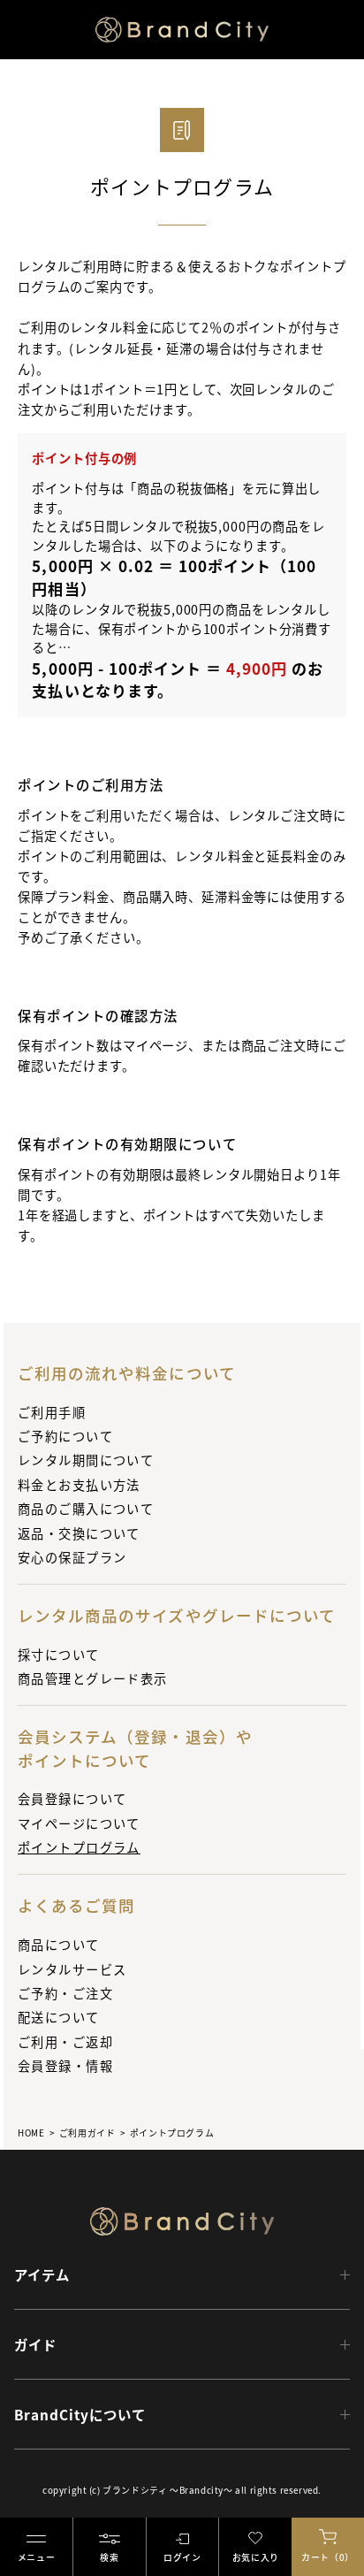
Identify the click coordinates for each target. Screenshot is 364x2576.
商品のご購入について (86, 1508)
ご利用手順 (52, 1412)
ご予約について (65, 1436)
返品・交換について (79, 1533)
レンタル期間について (86, 1460)
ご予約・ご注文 (65, 1993)
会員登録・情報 (65, 2065)
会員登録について (72, 1798)
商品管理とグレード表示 (93, 1678)
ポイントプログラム (79, 1847)
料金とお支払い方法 (79, 1484)
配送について (59, 2017)
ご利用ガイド (87, 2133)
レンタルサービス (72, 1969)
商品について (59, 1944)
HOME (31, 2133)
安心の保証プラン (72, 1557)
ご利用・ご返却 (65, 2041)
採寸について (59, 1654)
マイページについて (79, 1823)
